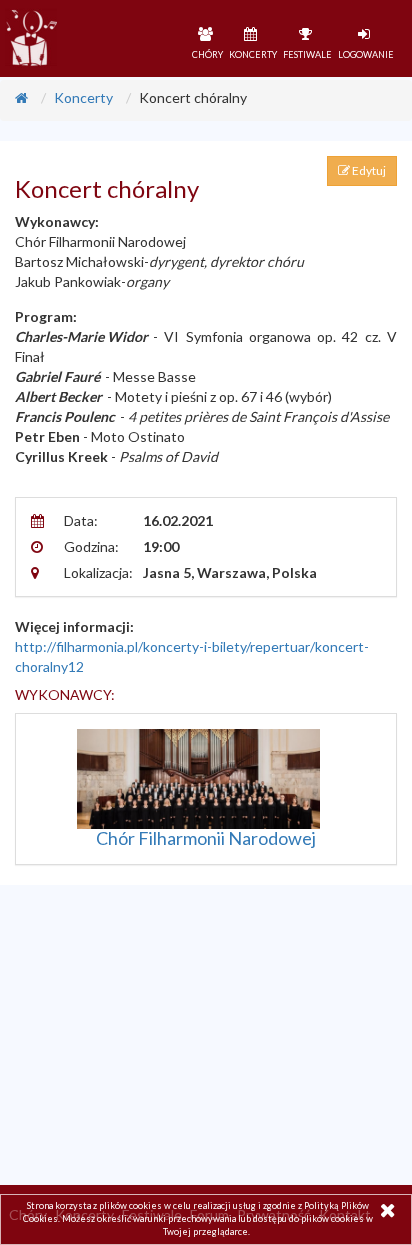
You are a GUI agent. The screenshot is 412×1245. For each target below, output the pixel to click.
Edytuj (368, 170)
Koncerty (83, 97)
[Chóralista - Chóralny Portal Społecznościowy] (30, 37)
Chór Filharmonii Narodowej (206, 838)
